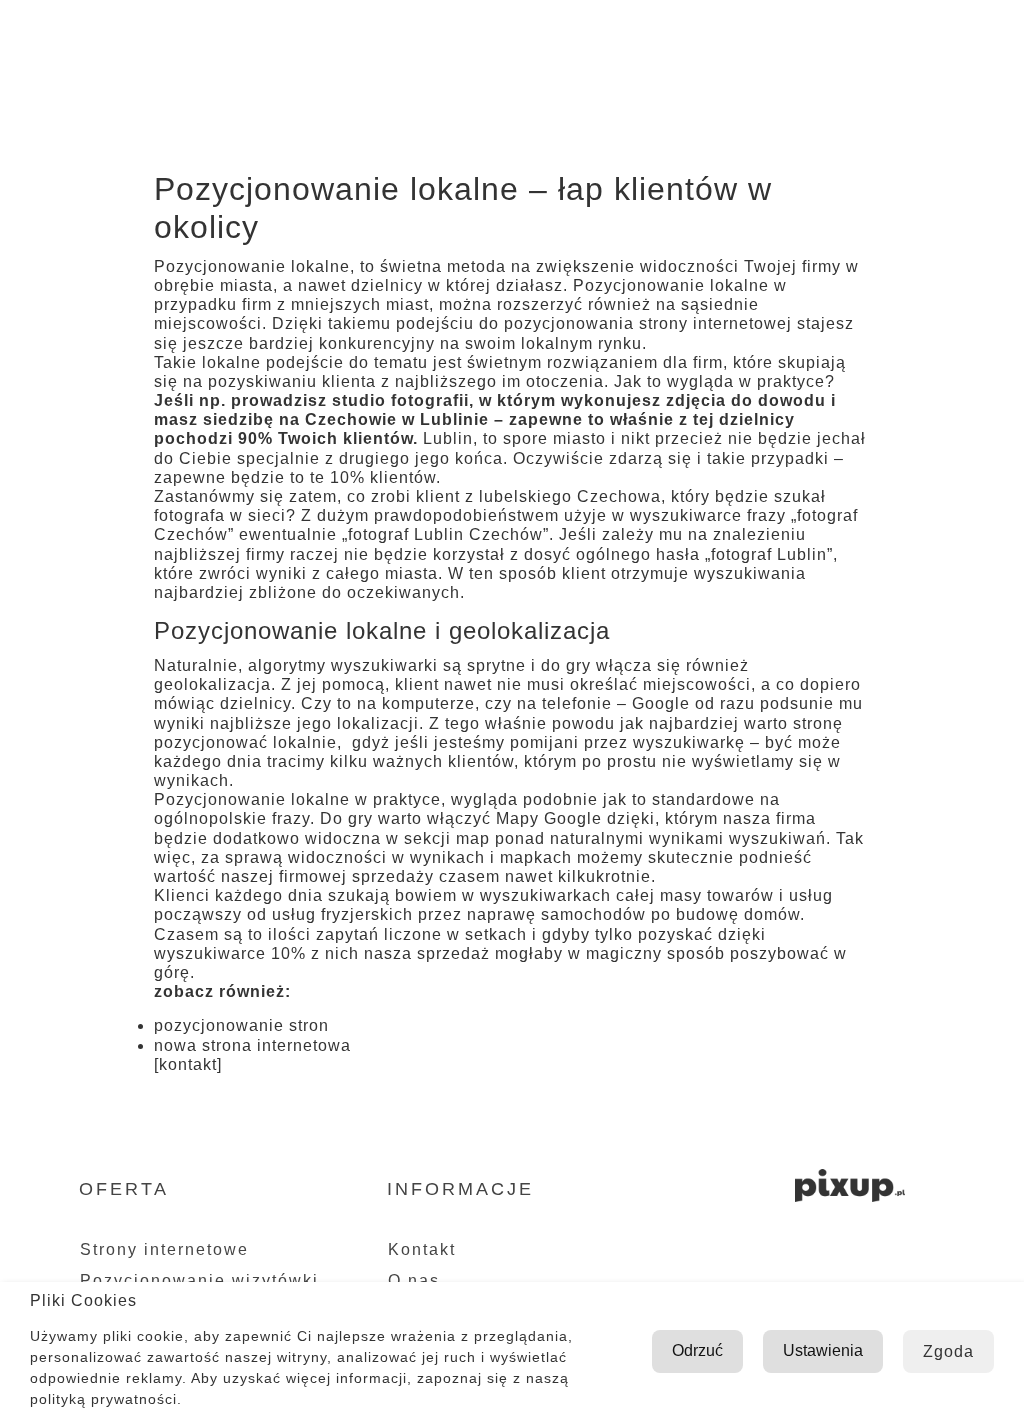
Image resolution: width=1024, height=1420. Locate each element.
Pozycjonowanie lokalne (252, 799)
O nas (452, 39)
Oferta (556, 39)
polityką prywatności (103, 1399)
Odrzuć (697, 1350)
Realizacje (704, 39)
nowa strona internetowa (252, 1045)
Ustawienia (823, 1350)
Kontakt (843, 39)
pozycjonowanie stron (241, 1025)
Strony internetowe (164, 1249)
